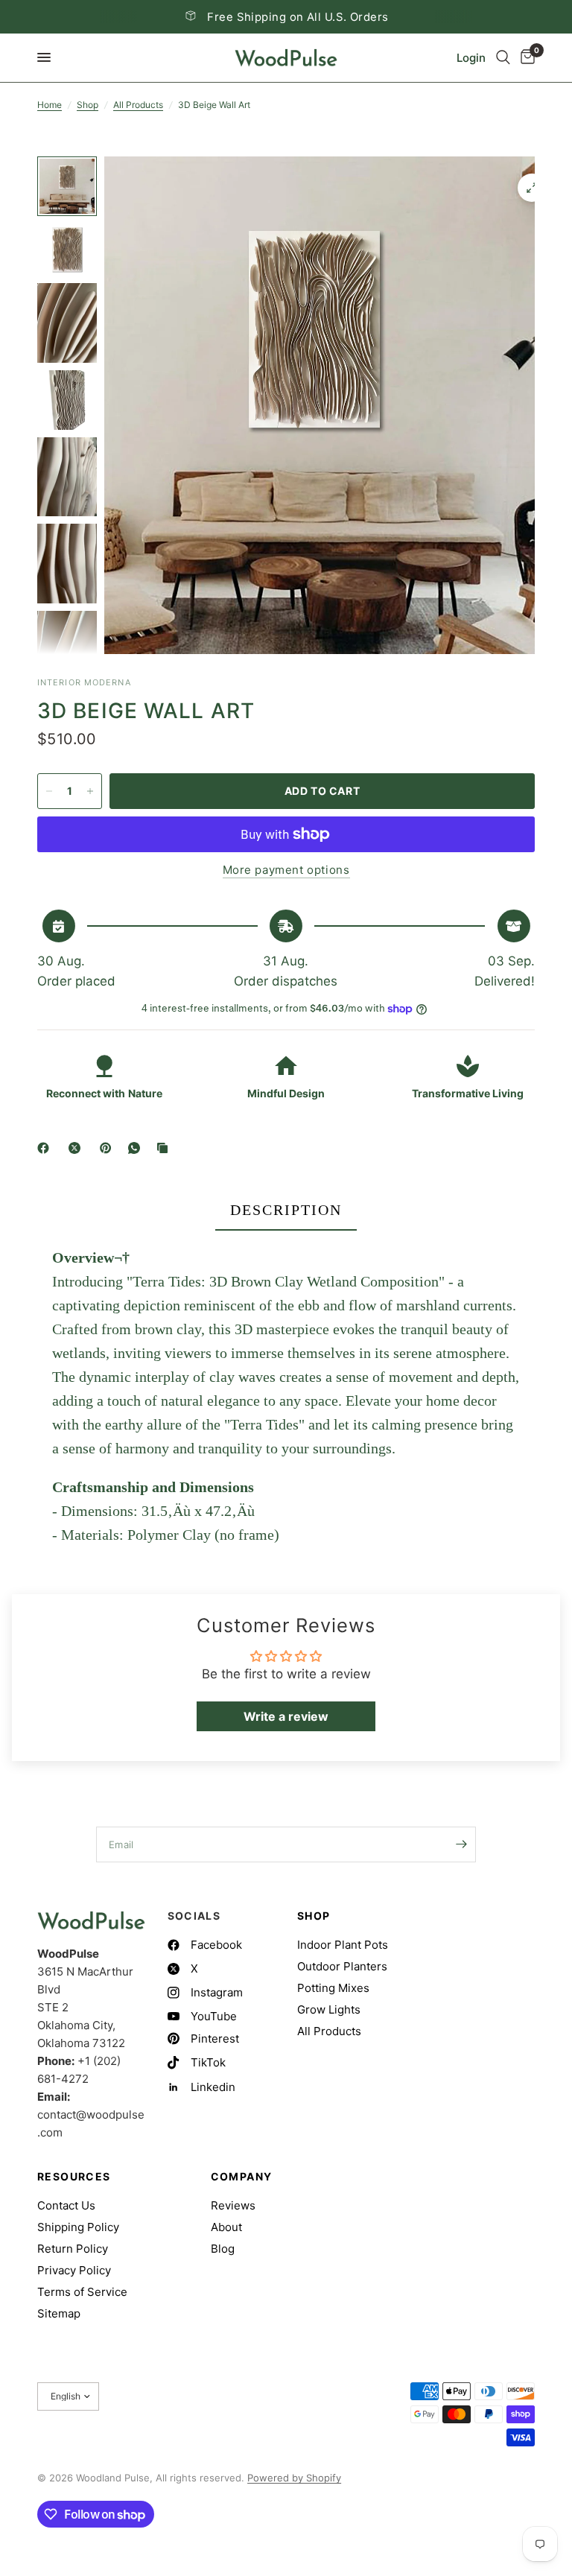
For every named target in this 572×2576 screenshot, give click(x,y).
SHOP (314, 1916)
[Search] (503, 58)
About (226, 2227)
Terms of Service (82, 2292)
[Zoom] (532, 188)
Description (286, 1210)
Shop (88, 105)
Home (50, 105)
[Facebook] (46, 1148)
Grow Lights (329, 2009)
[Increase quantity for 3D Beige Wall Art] (90, 791)
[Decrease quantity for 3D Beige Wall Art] (49, 791)
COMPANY (242, 2177)
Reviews (233, 2205)
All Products (138, 105)
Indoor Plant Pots (343, 1945)
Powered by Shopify (294, 2478)
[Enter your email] (461, 1844)
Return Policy (73, 2249)
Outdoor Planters (342, 1966)
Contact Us (66, 2205)
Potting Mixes (333, 1988)
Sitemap (59, 2313)
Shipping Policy (78, 2227)
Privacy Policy (74, 2270)
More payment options (286, 870)
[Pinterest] (109, 1148)
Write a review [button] (286, 1716)
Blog (223, 2249)
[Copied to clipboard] (165, 1148)
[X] (77, 1148)
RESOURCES (74, 2177)
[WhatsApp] (137, 1148)
